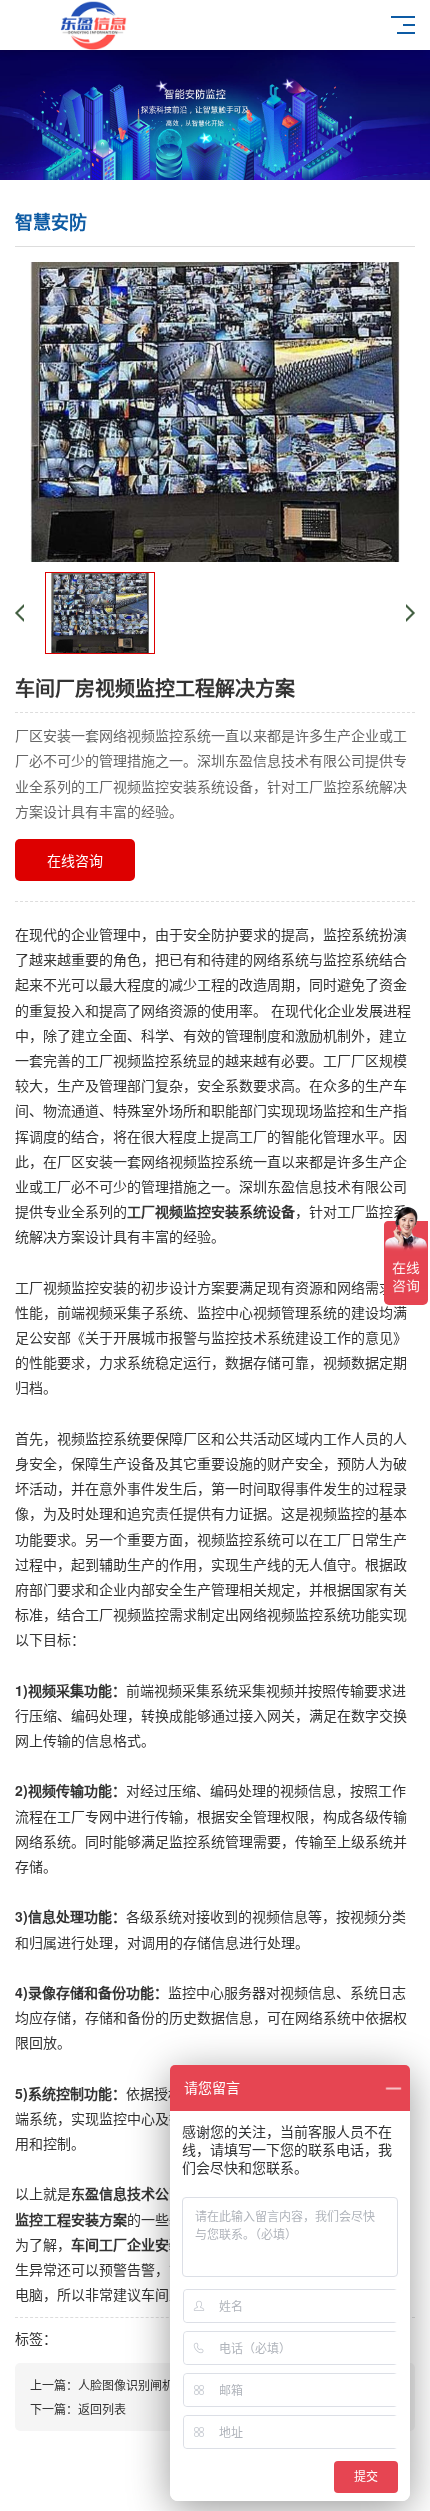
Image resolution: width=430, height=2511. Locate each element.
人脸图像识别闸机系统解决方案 (162, 2384)
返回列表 (102, 2408)
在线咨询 (75, 860)
